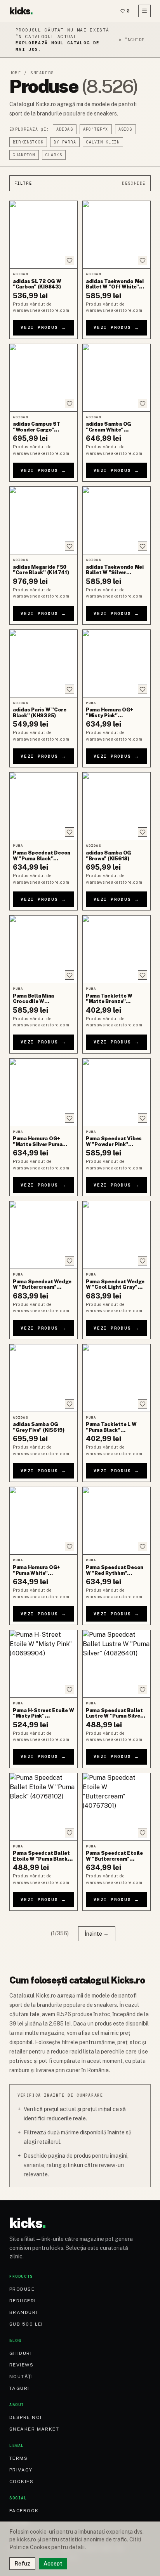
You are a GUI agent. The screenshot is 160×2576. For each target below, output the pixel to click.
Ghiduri (21, 2353)
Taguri (19, 2388)
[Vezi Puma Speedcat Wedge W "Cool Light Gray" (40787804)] (117, 1235)
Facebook (24, 2511)
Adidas (65, 129)
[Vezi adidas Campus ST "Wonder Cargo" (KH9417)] (43, 378)
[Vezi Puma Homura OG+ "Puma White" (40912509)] (43, 1521)
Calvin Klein (103, 142)
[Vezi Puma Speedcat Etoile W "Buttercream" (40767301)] (117, 1807)
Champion (24, 155)
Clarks (54, 155)
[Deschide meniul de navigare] (144, 11)
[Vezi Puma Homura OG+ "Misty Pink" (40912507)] (117, 663)
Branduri (23, 2312)
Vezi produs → (43, 327)
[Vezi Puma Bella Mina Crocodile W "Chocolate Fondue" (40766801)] (43, 949)
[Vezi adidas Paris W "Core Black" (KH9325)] (43, 663)
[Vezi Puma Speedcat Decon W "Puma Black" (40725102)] (43, 806)
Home (15, 73)
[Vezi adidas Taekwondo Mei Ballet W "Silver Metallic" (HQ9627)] (117, 520)
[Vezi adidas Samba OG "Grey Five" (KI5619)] (43, 1378)
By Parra (65, 142)
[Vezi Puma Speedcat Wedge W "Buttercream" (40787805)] (43, 1235)
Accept (53, 2564)
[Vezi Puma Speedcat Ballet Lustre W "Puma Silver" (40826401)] (117, 1664)
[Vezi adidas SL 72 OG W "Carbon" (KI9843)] (43, 235)
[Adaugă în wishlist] (70, 260)
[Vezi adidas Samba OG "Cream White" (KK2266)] (117, 378)
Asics (125, 129)
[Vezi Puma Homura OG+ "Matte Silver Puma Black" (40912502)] (43, 1092)
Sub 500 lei (26, 2324)
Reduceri (23, 2301)
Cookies (21, 2482)
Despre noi (25, 2417)
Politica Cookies (30, 2547)
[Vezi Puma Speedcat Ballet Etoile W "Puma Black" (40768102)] (43, 1807)
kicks (21, 11)
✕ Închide (131, 40)
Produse (22, 2289)
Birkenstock (28, 142)
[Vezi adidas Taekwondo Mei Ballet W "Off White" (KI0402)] (117, 235)
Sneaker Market (34, 2429)
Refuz (22, 2564)
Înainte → (97, 1934)
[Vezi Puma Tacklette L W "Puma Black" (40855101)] (117, 1378)
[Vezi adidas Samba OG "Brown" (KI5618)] (117, 806)
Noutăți (21, 2377)
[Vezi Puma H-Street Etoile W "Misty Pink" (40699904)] (43, 1664)
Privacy (21, 2470)
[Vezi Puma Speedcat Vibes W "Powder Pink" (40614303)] (117, 1092)
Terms (18, 2458)
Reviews (21, 2365)
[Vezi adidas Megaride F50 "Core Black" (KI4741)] (43, 520)
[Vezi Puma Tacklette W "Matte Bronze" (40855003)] (117, 949)
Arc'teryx (96, 129)
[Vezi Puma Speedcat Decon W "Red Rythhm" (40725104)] (117, 1521)
